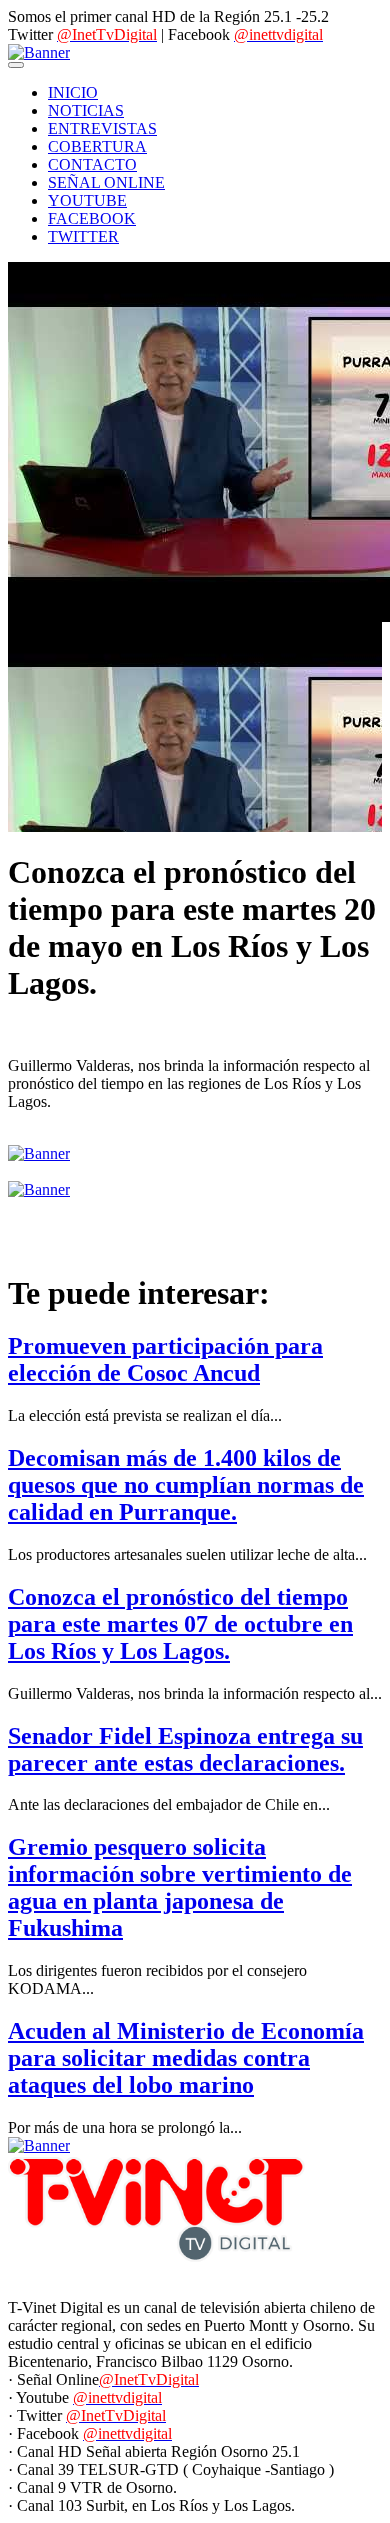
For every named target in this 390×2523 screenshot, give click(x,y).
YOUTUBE (87, 200)
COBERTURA (97, 146)
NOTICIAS (86, 110)
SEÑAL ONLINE (106, 182)
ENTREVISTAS (102, 128)
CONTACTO (92, 164)
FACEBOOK (92, 218)
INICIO (73, 92)
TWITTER (83, 236)
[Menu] (16, 65)
